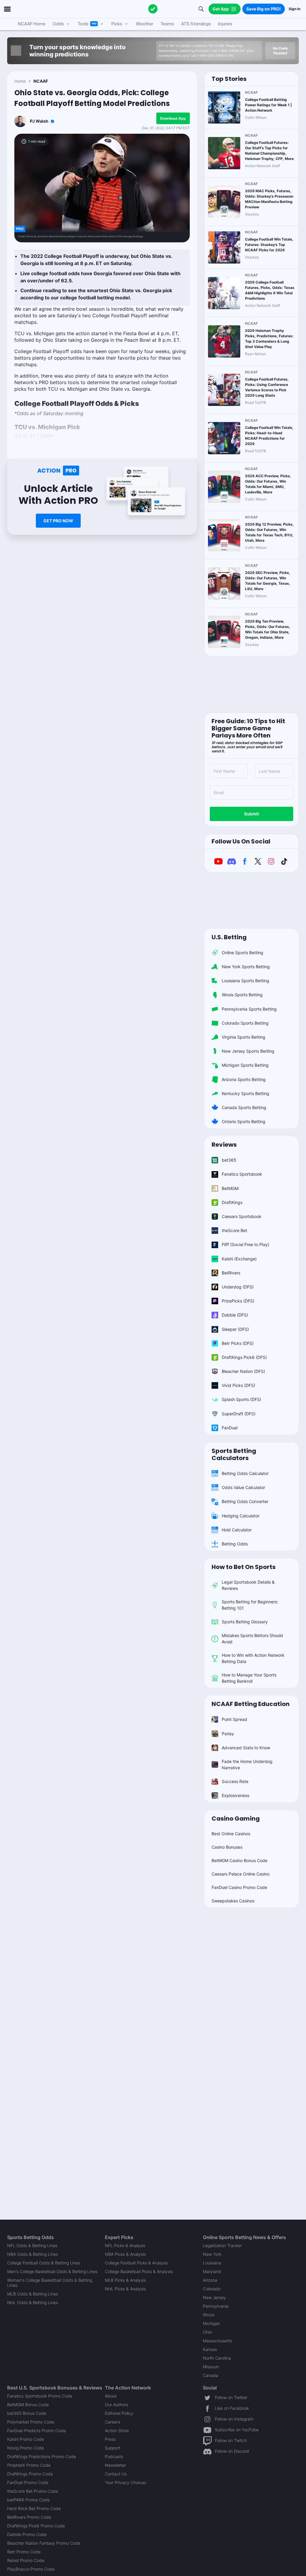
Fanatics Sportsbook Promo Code (40, 2396)
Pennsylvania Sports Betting (249, 1009)
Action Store (117, 2431)
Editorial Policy (119, 2413)
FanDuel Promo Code (28, 2482)
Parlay (228, 1734)
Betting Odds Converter (245, 1501)
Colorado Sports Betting (245, 1023)
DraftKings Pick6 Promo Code (36, 2526)
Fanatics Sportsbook (242, 1174)
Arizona (210, 2280)
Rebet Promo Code (26, 2560)
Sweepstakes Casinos (233, 1901)
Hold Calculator (237, 1530)
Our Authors (117, 2405)
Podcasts (114, 2456)
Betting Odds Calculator (245, 1473)
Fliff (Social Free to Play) (245, 1244)
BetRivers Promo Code (29, 2517)
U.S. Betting (229, 937)
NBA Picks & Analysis (125, 2254)
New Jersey (214, 2297)
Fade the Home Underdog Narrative (247, 1764)
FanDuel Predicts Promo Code (36, 2431)
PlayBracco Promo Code (31, 2569)
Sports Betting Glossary (245, 1622)
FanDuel (230, 1428)
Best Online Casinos (231, 1834)
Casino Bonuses (227, 1847)
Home (20, 81)
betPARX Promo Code (28, 2500)
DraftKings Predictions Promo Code (42, 2456)
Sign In (294, 9)
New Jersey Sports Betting (248, 1051)
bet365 (229, 1160)
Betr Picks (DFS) (238, 1343)
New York (212, 2254)
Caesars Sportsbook (242, 1216)
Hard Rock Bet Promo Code (34, 2508)
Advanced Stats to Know (246, 1748)
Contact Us (116, 2474)
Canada (211, 2375)
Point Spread (234, 1719)
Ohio (207, 2332)
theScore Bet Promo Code (33, 2491)
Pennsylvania (216, 2306)
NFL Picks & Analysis (125, 2245)
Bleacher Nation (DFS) (243, 1371)
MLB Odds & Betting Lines (33, 2294)
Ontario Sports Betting (244, 1121)
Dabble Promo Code (27, 2534)
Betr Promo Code (24, 2552)
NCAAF (41, 81)
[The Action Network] (153, 9)
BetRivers (231, 1273)
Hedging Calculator (241, 1516)
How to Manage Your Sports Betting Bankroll (249, 1678)
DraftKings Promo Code (30, 2474)
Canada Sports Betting (244, 1107)
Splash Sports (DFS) (241, 1399)
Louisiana (212, 2263)
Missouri (211, 2367)
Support (113, 2448)
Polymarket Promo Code (31, 2422)
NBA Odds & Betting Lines (33, 2254)
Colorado (212, 2289)
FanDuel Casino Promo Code (239, 1887)
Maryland (212, 2271)
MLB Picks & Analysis (125, 2280)
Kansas (210, 2349)
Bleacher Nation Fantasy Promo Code (44, 2543)
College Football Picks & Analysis (136, 2263)
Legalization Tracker (222, 2245)
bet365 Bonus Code (27, 2413)
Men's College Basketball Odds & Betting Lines (52, 2271)
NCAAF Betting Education (251, 1704)
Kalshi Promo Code (26, 2439)
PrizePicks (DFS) (238, 1301)
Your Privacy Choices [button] (126, 2482)
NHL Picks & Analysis (125, 2289)
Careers (113, 2422)
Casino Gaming (236, 1819)
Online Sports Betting (242, 953)
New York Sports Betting (246, 967)
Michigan (212, 2323)
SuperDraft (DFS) (239, 1414)
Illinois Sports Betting (242, 995)
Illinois (209, 2315)
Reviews (224, 1145)
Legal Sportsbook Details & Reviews (248, 1585)
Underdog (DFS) (238, 1287)
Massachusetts (218, 2341)
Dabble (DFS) (235, 1315)
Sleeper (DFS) (235, 1329)
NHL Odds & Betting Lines (33, 2302)
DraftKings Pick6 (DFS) (244, 1357)
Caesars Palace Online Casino (241, 1874)
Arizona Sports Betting (244, 1079)
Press (110, 2439)
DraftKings (232, 1202)
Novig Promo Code (26, 2448)
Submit (251, 814)
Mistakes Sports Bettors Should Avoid (252, 1639)
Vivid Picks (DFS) (238, 1385)
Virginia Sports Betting (244, 1037)
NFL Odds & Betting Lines (32, 2245)
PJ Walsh (39, 121)
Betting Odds (235, 1544)
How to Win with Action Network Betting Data (253, 1658)
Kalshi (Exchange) (239, 1259)
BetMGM (230, 1188)
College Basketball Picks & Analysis (139, 2271)
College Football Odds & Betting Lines (44, 2263)
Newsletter (115, 2465)
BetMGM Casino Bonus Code (240, 1860)
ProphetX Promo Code (29, 2465)
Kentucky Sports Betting (245, 1093)
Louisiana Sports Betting (245, 981)
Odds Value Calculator (243, 1487)
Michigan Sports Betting (245, 1065)
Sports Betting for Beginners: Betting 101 (250, 1605)
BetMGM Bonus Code (28, 2405)
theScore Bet (234, 1230)
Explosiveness (235, 1795)
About (111, 2396)
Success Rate (235, 1781)
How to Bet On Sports (244, 1567)
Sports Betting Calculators (234, 1454)
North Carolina (217, 2358)
